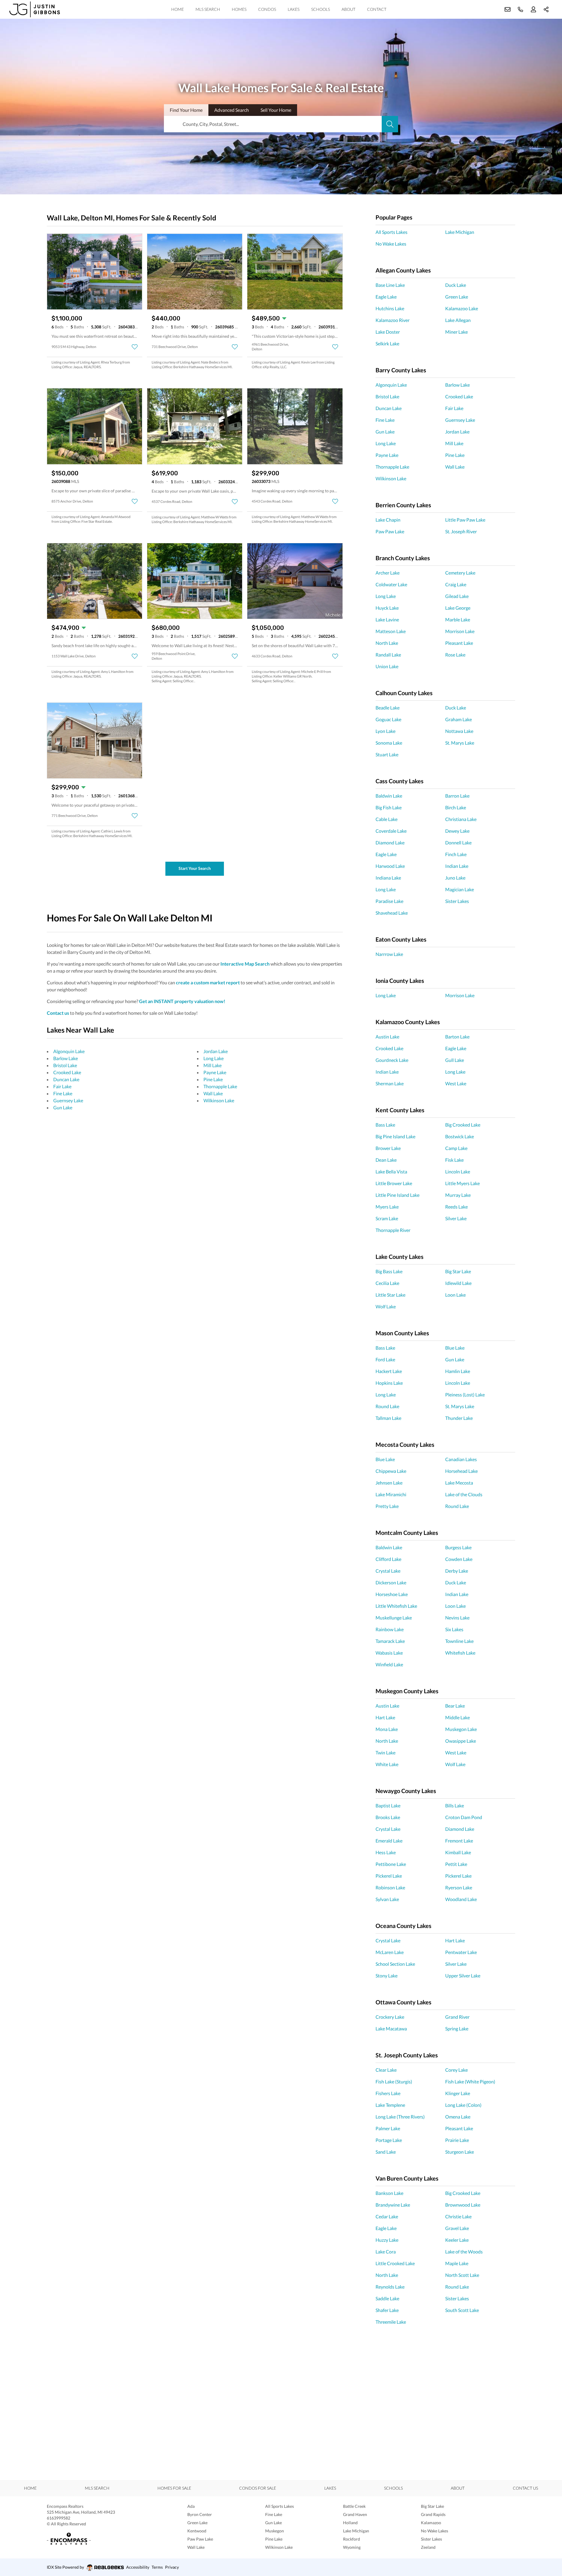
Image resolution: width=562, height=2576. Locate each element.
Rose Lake (455, 655)
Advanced (232, 110)
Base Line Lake (390, 285)
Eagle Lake (386, 297)
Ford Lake (385, 1359)
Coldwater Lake (391, 584)
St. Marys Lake (460, 743)
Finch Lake (456, 854)
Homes (239, 9)
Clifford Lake (388, 1559)
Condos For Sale (258, 2488)
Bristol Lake (65, 1065)
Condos (267, 9)
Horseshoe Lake (392, 1594)
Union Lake (387, 666)
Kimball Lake (458, 1852)
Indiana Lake (388, 878)
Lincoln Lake (458, 1172)
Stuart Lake (387, 754)
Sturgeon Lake (460, 2152)
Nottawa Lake (459, 731)
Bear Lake (455, 1706)
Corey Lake (456, 2070)
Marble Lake (458, 619)
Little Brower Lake (394, 1183)
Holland (350, 2523)
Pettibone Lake (391, 1864)
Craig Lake (456, 584)
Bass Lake (385, 1125)
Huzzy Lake (387, 2240)
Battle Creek (354, 2506)
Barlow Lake (66, 1058)
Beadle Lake (388, 708)
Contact (377, 9)
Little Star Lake (390, 1295)
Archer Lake (388, 573)
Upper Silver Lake (463, 1976)
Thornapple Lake (220, 1086)
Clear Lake (386, 2070)
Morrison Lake (460, 631)
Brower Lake (388, 1148)
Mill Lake (213, 1065)
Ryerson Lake (459, 1887)
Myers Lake (387, 1207)
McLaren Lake (390, 1952)
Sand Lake (386, 2152)
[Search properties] (390, 124)
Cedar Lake (387, 2216)
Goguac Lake (388, 719)
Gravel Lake (457, 2228)
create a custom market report (208, 982)
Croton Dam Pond (464, 1817)
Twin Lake (385, 1753)
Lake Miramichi (391, 1494)
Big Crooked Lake (463, 1125)
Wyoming (352, 2547)
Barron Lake (457, 796)
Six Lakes (454, 1629)
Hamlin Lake (458, 1371)
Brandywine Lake (393, 2205)
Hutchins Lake (390, 308)
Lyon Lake (385, 731)
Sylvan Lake (387, 1899)
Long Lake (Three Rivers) (400, 2117)
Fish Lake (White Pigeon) (470, 2081)
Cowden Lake (459, 1559)
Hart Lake (385, 1717)
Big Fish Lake (389, 807)
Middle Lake (458, 1717)
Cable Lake (387, 819)
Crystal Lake (388, 1571)
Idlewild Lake (458, 1283)
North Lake (387, 643)
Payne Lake (215, 1072)
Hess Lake (386, 1852)
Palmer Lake (388, 2128)
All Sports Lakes (391, 232)
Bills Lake (455, 1805)
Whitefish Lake (460, 1653)
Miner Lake (456, 332)
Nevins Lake (457, 1618)
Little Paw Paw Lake (465, 520)
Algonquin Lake (69, 1051)
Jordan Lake (216, 1051)
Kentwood (197, 2531)
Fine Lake (63, 1093)
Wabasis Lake (389, 1653)
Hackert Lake (389, 1371)
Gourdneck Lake (392, 1060)
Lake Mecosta (459, 1483)
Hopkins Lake (389, 1383)
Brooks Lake (388, 1817)
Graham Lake (459, 719)
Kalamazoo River (393, 320)
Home (178, 9)
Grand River (457, 2017)
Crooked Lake (67, 1072)
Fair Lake (62, 1086)
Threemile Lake (391, 2322)
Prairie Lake (457, 2140)
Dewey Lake (457, 831)
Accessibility (138, 2567)
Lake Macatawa (391, 2029)
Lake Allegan (458, 320)
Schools (321, 9)
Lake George (458, 608)
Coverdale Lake (391, 831)
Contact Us (525, 2488)
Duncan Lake (66, 1079)
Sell (276, 110)
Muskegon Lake (461, 1729)
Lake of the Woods (464, 2252)
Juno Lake (455, 878)
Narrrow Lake (389, 954)
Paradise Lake (389, 901)
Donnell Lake (458, 843)
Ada (191, 2506)
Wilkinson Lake (219, 1100)
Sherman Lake (390, 1083)
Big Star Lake (458, 1271)
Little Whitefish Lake (396, 1606)
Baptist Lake (388, 1805)
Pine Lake (213, 1079)
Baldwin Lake (389, 796)
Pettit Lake (456, 1864)
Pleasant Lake (459, 643)
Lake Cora (386, 2252)
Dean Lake (386, 1160)
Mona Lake (387, 1729)
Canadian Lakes (461, 1459)
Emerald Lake (389, 1841)
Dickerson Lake (391, 1582)
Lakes (294, 9)
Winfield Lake (389, 1664)
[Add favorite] (135, 347)
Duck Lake (456, 285)
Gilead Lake (457, 596)
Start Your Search (195, 868)
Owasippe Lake (461, 1741)
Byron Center (200, 2514)
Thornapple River (393, 1230)
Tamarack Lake (390, 1641)
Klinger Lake (458, 2093)
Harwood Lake (390, 866)
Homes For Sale (174, 2488)
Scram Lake (387, 1218)
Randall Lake (388, 655)
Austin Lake (387, 1037)
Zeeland (428, 2547)
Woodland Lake (461, 1899)
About (348, 9)
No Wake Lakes (391, 244)
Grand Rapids (433, 2514)
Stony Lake (387, 1976)
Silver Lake (456, 1218)
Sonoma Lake (389, 743)
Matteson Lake (391, 631)
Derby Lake (457, 1571)
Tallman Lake (388, 1418)
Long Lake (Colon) (463, 2105)
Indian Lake (457, 866)
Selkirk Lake (387, 343)
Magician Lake (460, 889)
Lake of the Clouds (464, 1494)
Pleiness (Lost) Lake (465, 1395)
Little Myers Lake (462, 1183)
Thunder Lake (459, 1418)
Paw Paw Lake (390, 531)
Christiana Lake (461, 819)
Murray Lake (458, 1195)
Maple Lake (457, 2263)
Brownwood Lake (463, 2205)
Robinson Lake (390, 1887)
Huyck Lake (387, 608)
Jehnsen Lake (389, 1483)
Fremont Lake (459, 1841)
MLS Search (208, 9)
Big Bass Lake (389, 1271)
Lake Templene (390, 2105)
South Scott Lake (462, 2310)
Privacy (172, 2567)
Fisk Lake (454, 1160)
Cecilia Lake (387, 1283)
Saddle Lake (387, 2298)
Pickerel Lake (389, 1876)
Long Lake (214, 1058)
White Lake (387, 1764)
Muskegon (275, 2531)
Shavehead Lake (392, 913)
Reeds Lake (456, 1207)
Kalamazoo (431, 2523)
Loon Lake (455, 1295)
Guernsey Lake (68, 1100)
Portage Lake (389, 2140)
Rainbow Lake (390, 1629)
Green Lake (457, 297)
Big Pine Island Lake (395, 1136)
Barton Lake (457, 1037)
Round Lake (387, 1406)
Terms (157, 2567)
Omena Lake (458, 2117)
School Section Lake (395, 1964)
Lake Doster (388, 332)
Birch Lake (456, 807)
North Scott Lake (462, 2275)
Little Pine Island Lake (397, 1195)
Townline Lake (459, 1641)
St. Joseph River (461, 531)
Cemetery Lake (460, 573)
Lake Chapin (388, 520)
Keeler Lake (457, 2240)
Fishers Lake (388, 2093)
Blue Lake (455, 1348)
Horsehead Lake (461, 1471)
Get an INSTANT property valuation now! (182, 1001)
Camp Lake (456, 1148)
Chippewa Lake (391, 1471)
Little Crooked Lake (395, 2263)
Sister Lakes (457, 901)
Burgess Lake (458, 1547)
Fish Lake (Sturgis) (394, 2081)
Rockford (352, 2539)
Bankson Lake (389, 2193)
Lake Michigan (460, 232)
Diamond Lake (390, 843)
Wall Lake (213, 1093)
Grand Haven (355, 2514)
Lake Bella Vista (391, 1172)
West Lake (456, 1083)
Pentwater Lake (461, 1952)
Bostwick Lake (460, 1136)
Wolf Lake (386, 1306)
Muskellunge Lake (394, 1618)
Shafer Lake (387, 2310)
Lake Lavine (387, 619)
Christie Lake (458, 2216)
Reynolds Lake (390, 2287)
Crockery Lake (390, 2017)
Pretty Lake (387, 1506)
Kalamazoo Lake (462, 308)
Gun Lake (63, 1107)
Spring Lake (457, 2029)
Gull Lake (455, 1060)
